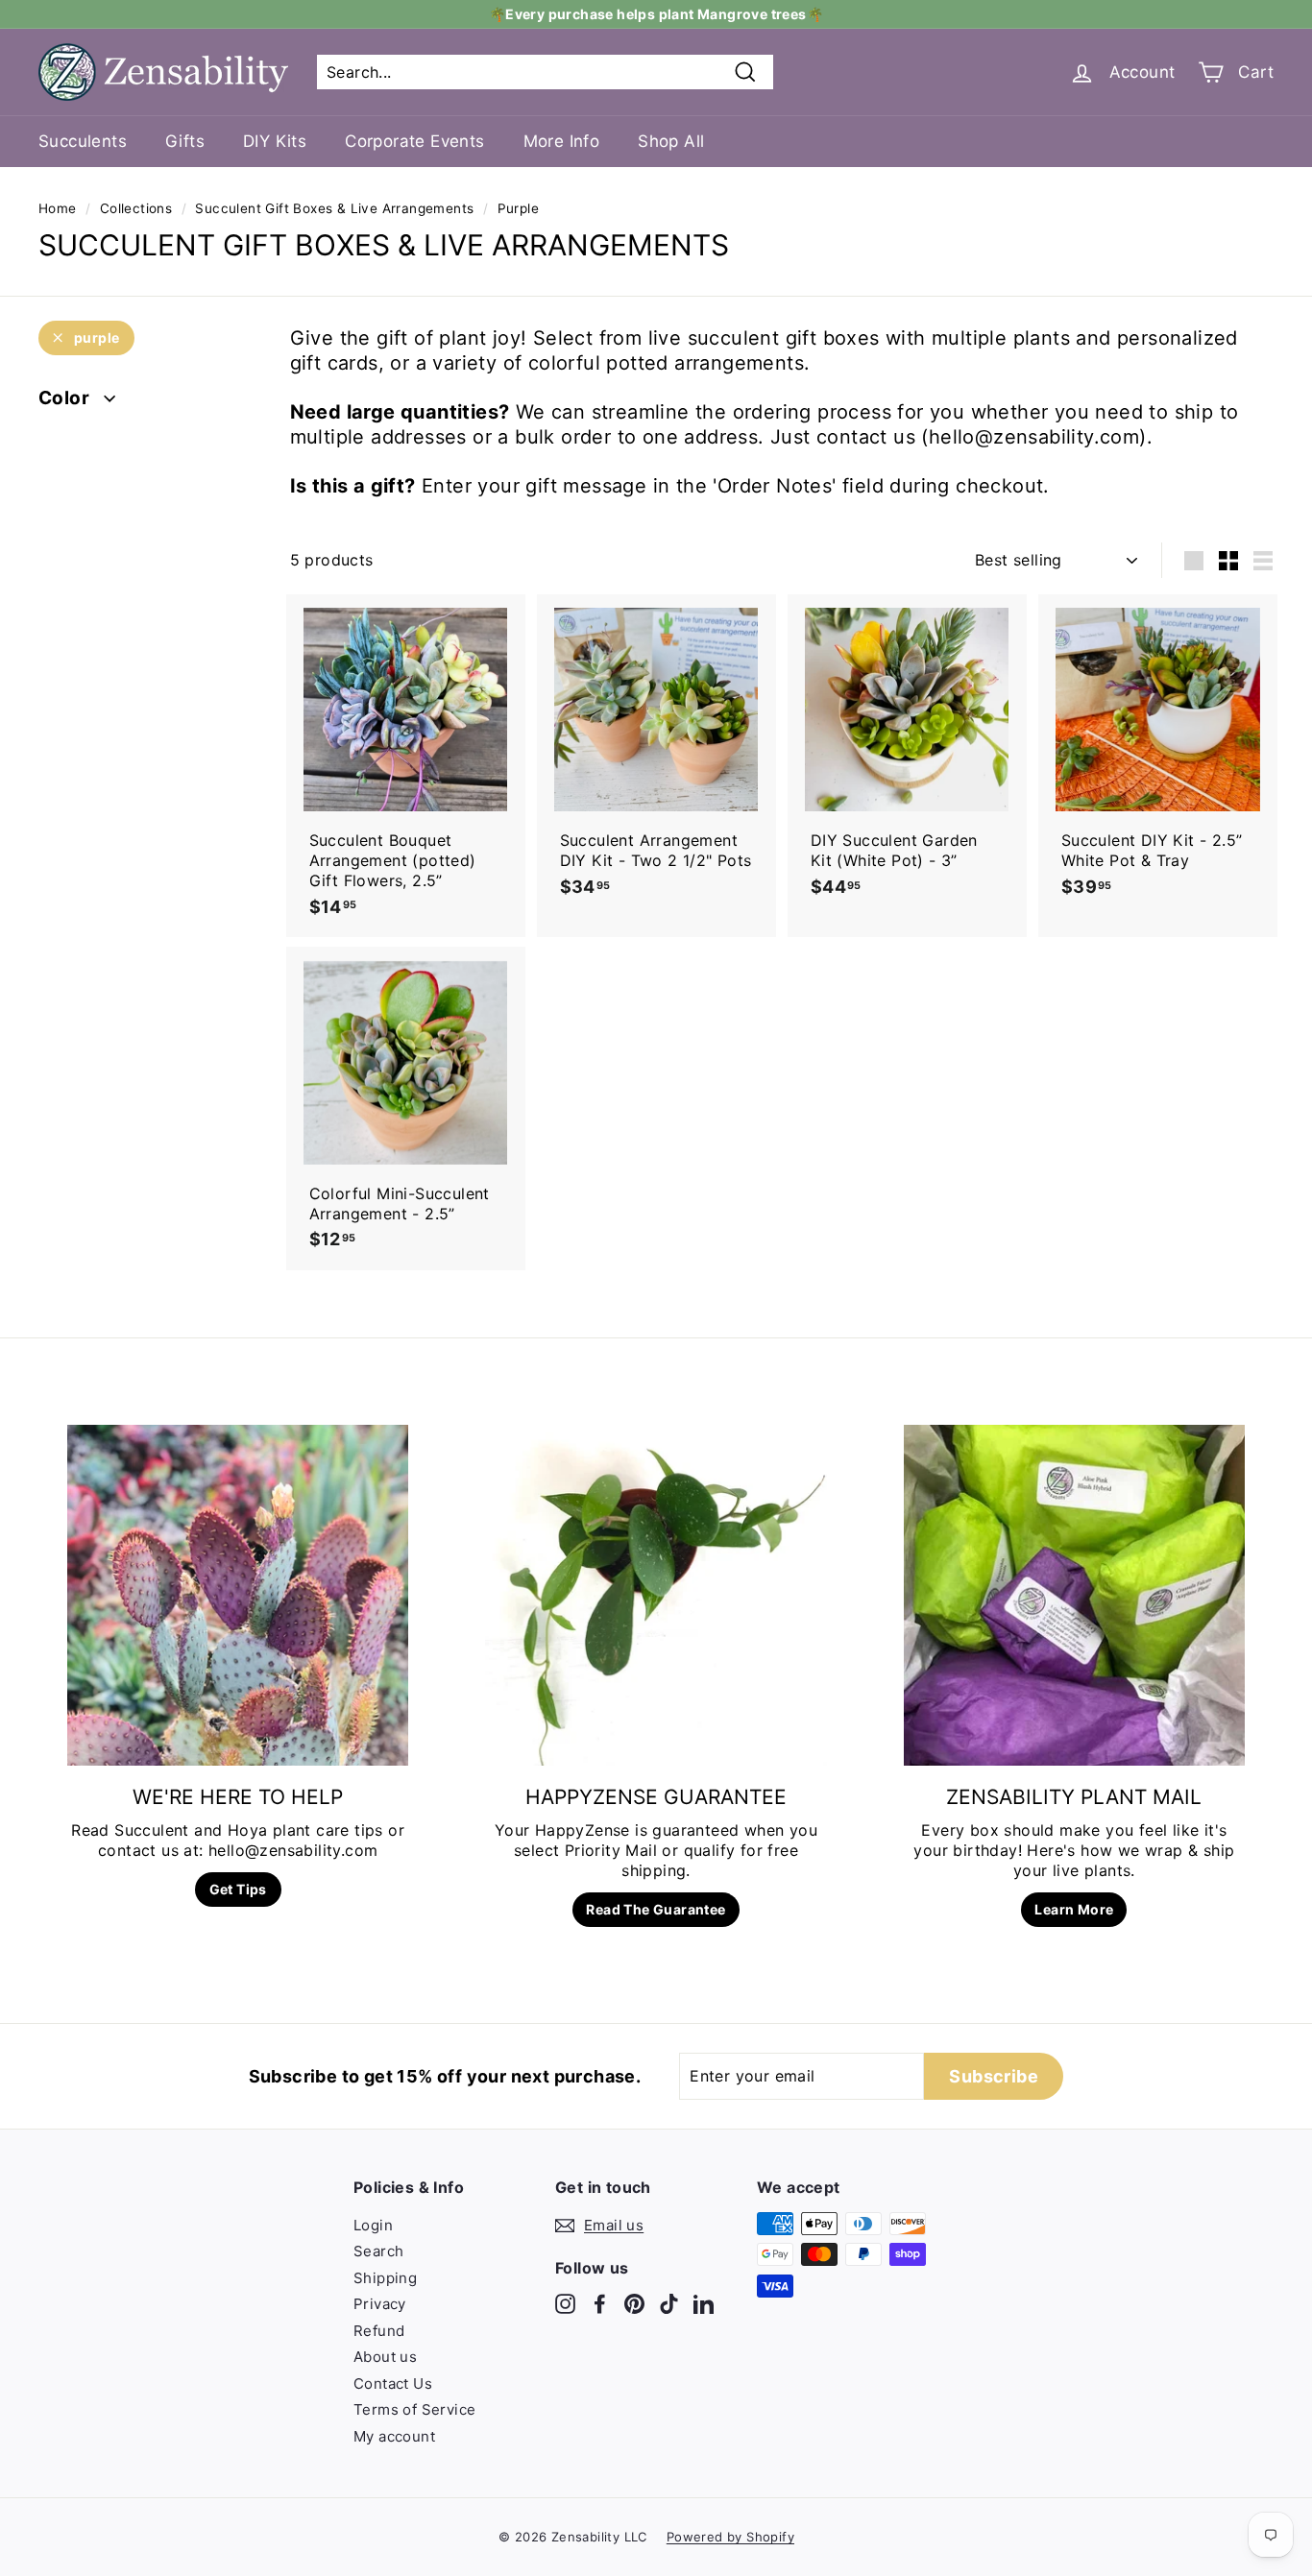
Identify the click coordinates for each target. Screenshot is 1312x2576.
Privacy (380, 2304)
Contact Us (393, 2383)
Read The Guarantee (656, 1909)
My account (394, 2436)
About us (385, 2357)
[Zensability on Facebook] (600, 2303)
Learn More (1074, 1909)
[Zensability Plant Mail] (1074, 1595)
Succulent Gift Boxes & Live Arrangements (334, 208)
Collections (136, 208)
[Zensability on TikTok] (669, 2303)
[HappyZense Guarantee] (656, 1595)
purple (97, 337)
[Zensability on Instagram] (565, 2303)
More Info (562, 141)
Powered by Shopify (730, 2537)
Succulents (83, 141)
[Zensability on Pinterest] (634, 2303)
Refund (379, 2331)
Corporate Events (414, 141)
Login (373, 2225)
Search (378, 2251)
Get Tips (238, 1889)
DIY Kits (275, 141)
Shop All (671, 141)
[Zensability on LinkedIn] (704, 2303)
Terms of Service (414, 2409)
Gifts (185, 141)
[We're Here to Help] (238, 1595)
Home (58, 208)
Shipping (385, 2278)
